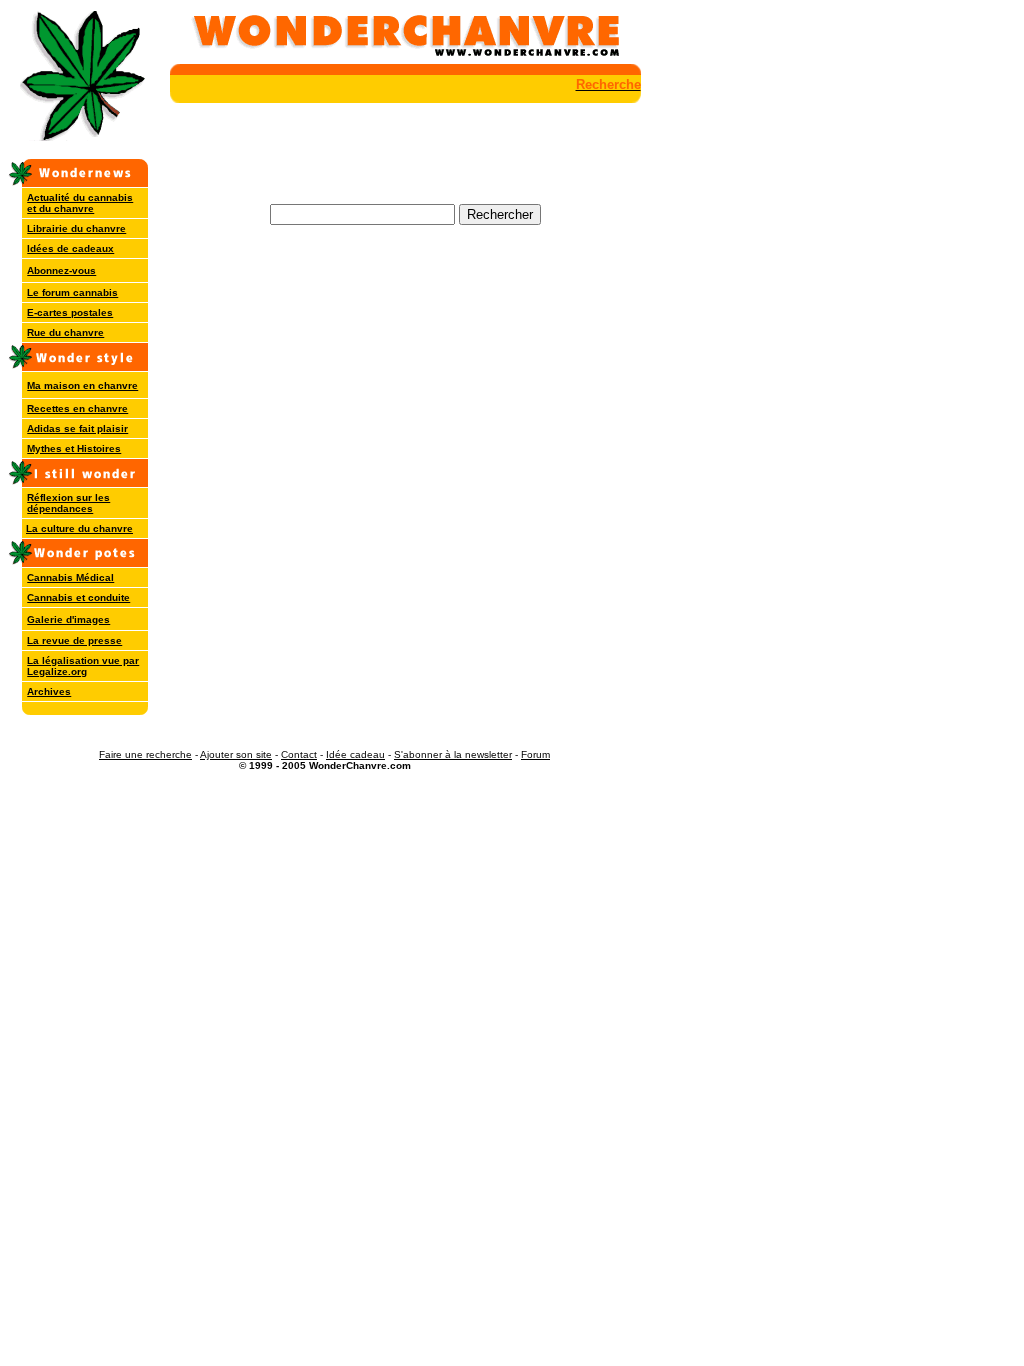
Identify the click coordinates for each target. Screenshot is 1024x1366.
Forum (535, 754)
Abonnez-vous (61, 270)
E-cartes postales (70, 312)
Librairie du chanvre (76, 228)
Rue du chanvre (65, 332)
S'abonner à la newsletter (453, 754)
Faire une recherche (145, 754)
